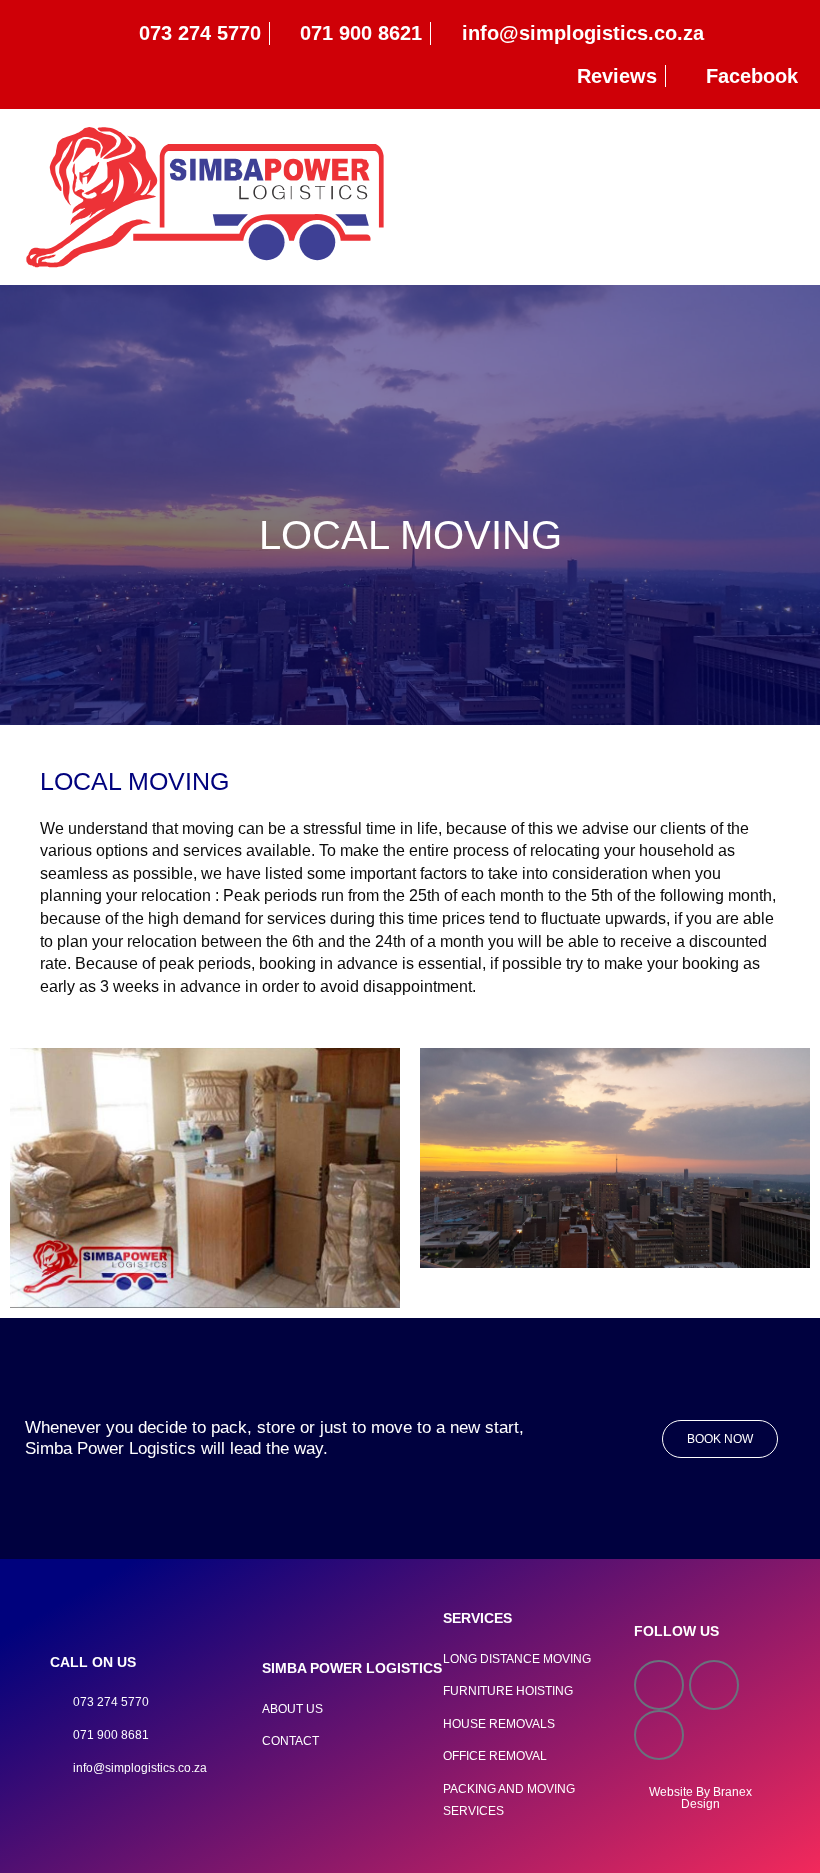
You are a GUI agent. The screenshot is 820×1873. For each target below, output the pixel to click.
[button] (796, 197)
